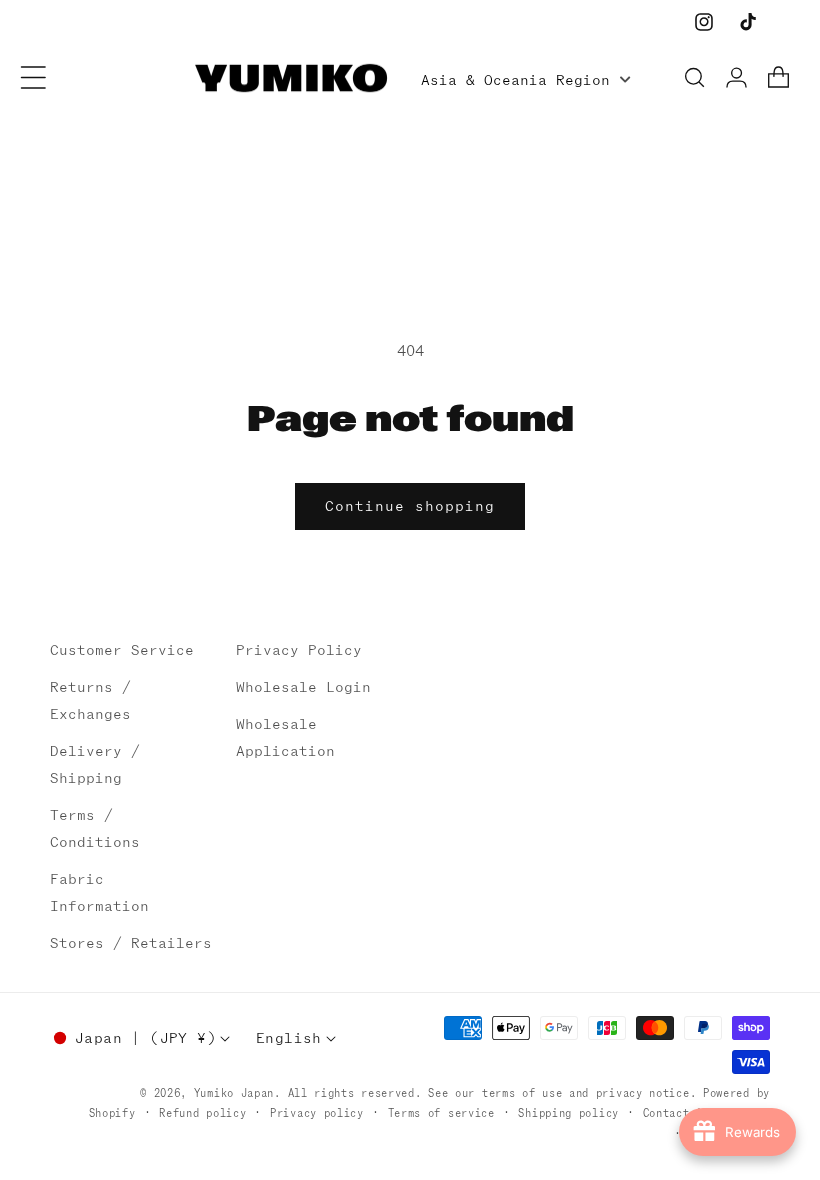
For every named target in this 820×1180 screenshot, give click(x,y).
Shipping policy (568, 1113)
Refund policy (202, 1113)
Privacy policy (317, 1113)
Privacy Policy (299, 650)
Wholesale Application (285, 737)
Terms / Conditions (95, 828)
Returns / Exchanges (90, 700)
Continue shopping (410, 506)
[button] (33, 77)
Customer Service (122, 650)
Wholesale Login (303, 687)
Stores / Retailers (131, 943)
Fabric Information (99, 892)
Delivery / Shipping (95, 764)
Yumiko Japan (234, 1093)
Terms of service (441, 1113)
